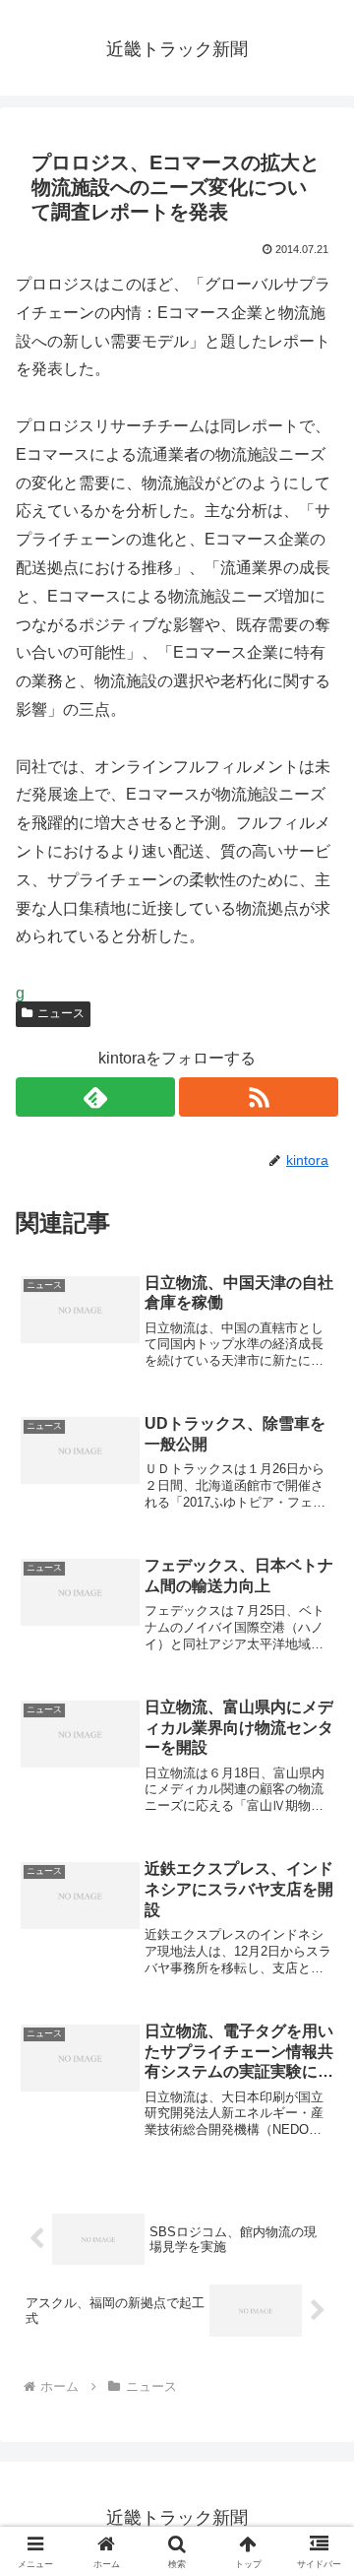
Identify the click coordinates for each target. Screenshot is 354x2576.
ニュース (61, 1013)
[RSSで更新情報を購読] (259, 1097)
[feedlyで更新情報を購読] (95, 1097)
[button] (316, 2395)
